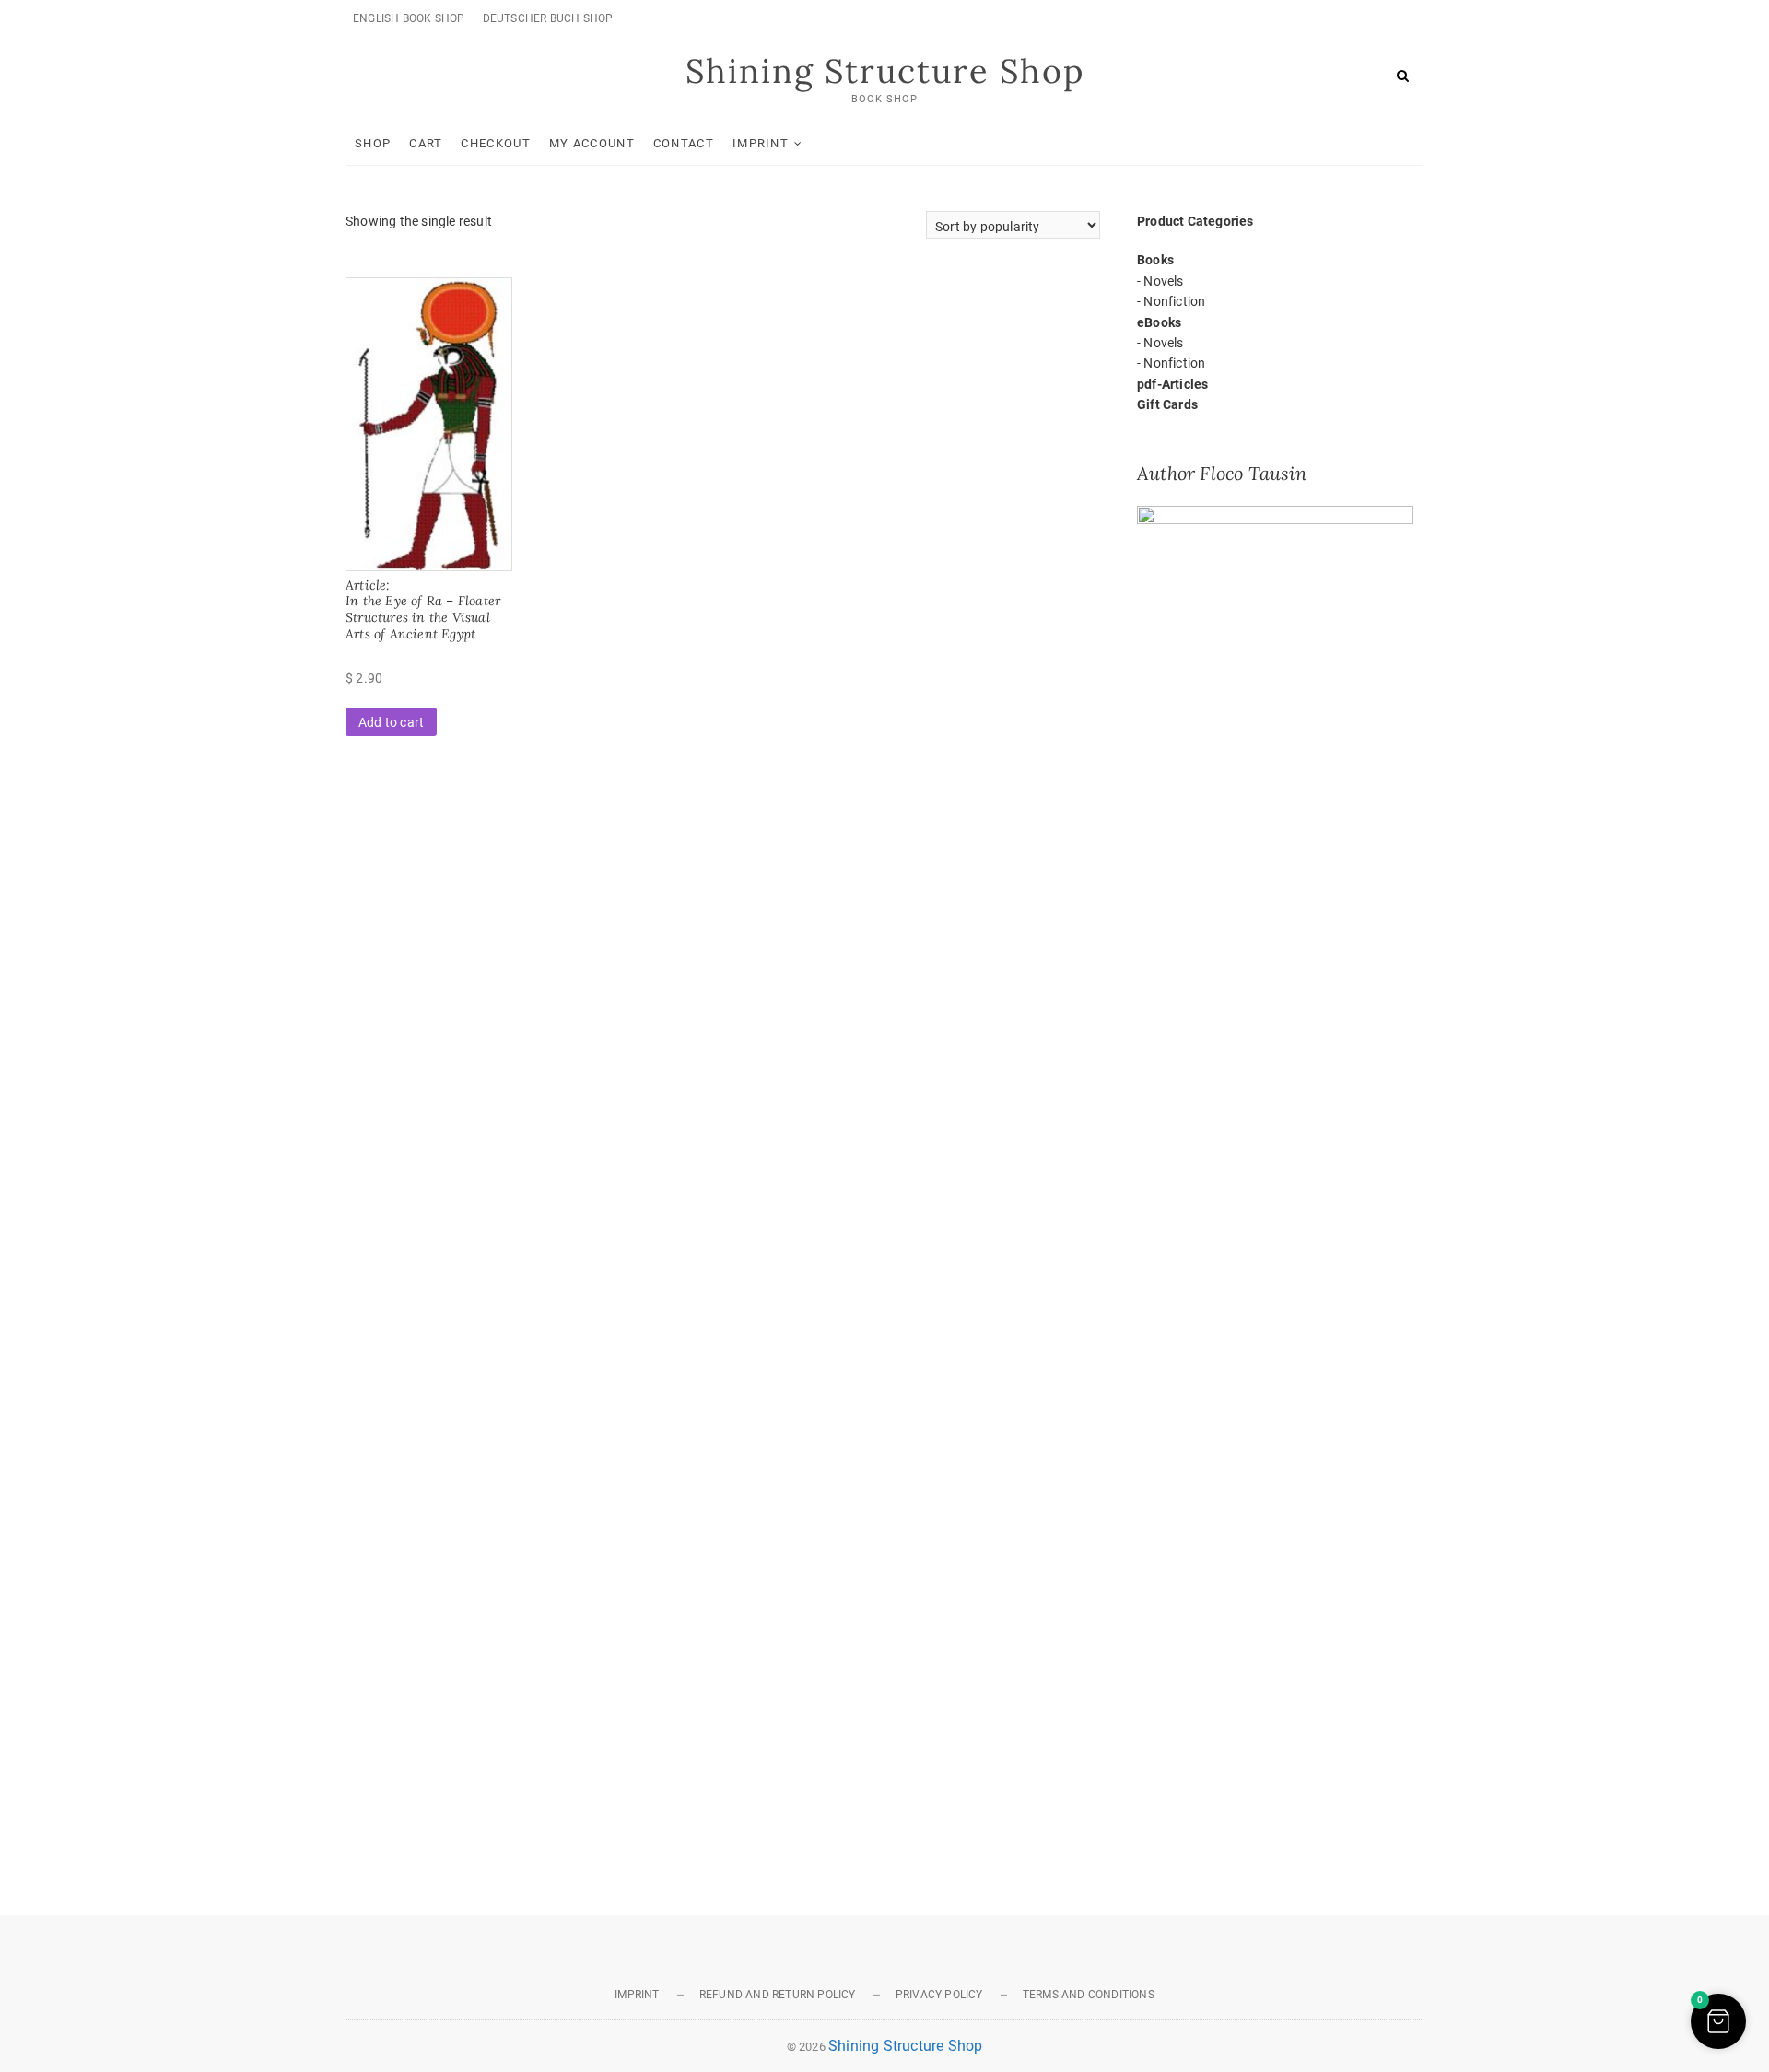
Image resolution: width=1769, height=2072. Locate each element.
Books (1155, 260)
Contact (684, 143)
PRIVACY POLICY (939, 1995)
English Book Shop (409, 18)
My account (592, 143)
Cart (426, 143)
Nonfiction (1174, 301)
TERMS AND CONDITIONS (1089, 1995)
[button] (1718, 2021)
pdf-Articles (1172, 384)
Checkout (495, 143)
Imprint (761, 143)
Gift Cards (1167, 404)
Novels (1163, 281)
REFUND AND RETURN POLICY (778, 1995)
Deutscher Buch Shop (548, 18)
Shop (373, 143)
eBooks (1159, 322)
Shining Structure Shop (885, 71)
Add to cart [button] (391, 722)
